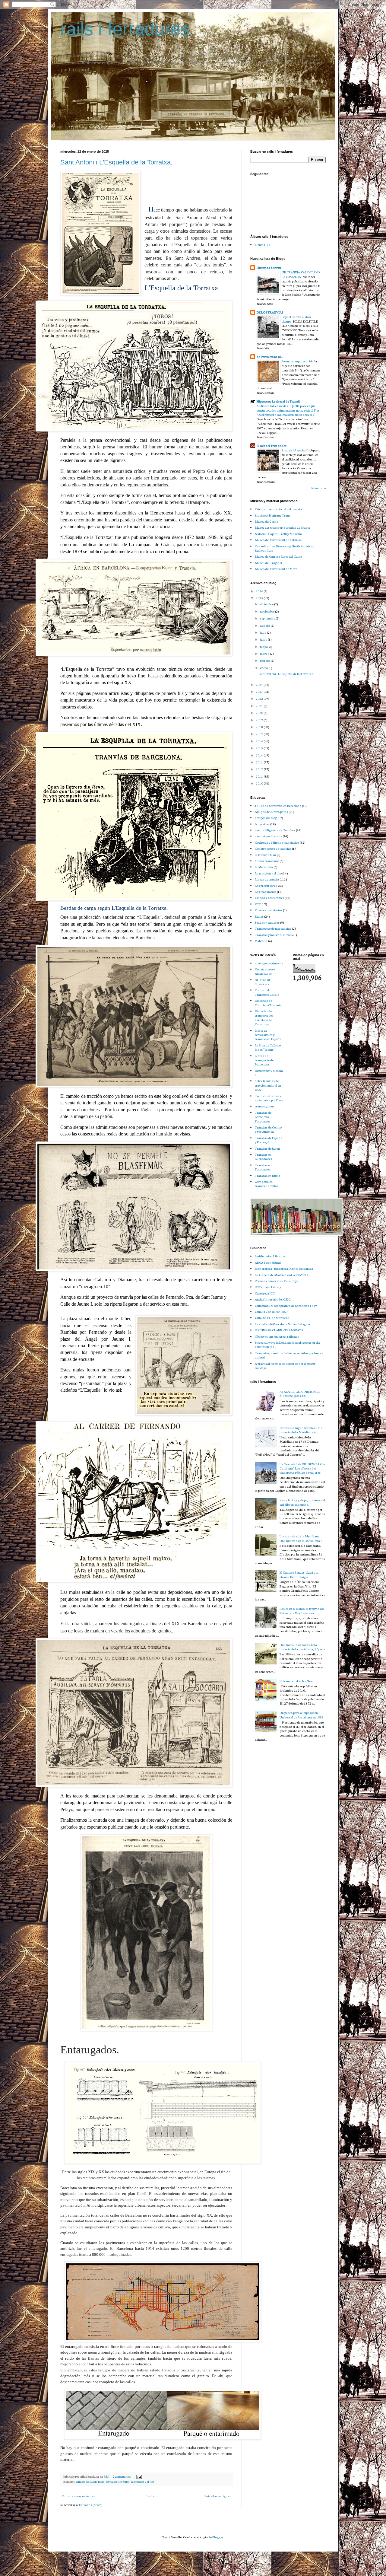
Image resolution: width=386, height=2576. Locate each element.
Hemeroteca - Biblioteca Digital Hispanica (284, 1268)
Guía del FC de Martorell (272, 1318)
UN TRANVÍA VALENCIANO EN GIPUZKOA (301, 274)
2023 (260, 691)
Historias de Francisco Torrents (268, 1003)
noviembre (267, 611)
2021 (260, 706)
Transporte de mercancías (273, 928)
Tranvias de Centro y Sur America (268, 1129)
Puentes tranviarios (269, 910)
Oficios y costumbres (269, 898)
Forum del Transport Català (267, 992)
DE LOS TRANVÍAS (270, 312)
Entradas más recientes (78, 2496)
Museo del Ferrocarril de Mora (276, 569)
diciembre (267, 604)
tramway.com (264, 1106)
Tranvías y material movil (273, 935)
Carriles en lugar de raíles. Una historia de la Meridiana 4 (301, 1430)
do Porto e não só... (270, 357)
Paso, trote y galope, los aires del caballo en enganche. (302, 1502)
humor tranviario (267, 861)
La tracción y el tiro (142, 2482)
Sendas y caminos (267, 922)
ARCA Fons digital (268, 1262)
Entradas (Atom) (91, 2505)
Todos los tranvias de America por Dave (269, 1098)
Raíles (259, 916)
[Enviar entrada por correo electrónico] (139, 2476)
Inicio (150, 2496)
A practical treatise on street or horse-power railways (285, 1366)
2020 (260, 713)
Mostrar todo (319, 488)
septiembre (268, 618)
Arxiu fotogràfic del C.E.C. (273, 1299)
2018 (260, 727)
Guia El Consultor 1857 (271, 1312)
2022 (260, 698)
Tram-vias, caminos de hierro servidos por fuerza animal (289, 1355)
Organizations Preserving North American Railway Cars (285, 548)
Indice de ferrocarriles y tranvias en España (268, 1035)
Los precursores (266, 885)
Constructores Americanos (265, 971)
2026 (260, 591)
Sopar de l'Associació (295, 450)
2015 (260, 748)
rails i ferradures (125, 29)
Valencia (261, 941)
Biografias (262, 824)
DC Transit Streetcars (263, 982)
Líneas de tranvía (267, 879)
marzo (265, 653)
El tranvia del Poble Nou (296, 1681)
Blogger (218, 2537)
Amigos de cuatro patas (90, 2482)
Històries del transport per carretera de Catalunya (264, 1017)
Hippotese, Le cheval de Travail (278, 401)
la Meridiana (264, 867)
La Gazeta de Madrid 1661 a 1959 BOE (282, 1275)
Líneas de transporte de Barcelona (264, 1060)
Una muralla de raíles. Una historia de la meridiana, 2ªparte (302, 1647)
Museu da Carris (266, 521)
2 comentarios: (122, 2476)
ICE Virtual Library (268, 1287)
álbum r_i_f (263, 245)
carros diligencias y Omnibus (275, 830)
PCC (258, 904)
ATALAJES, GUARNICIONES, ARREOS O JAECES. (300, 1394)
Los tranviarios (266, 892)
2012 (260, 769)
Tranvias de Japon (267, 1148)
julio (263, 632)
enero (264, 668)
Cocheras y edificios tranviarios (277, 842)
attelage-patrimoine (269, 963)
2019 (260, 720)
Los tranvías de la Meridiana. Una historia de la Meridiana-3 (301, 1538)
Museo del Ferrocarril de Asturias (278, 540)
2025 (260, 598)
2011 (260, 776)
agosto (265, 625)
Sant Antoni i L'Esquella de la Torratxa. (116, 162)
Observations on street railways (277, 1336)
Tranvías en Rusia (267, 1175)
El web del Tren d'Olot (272, 446)
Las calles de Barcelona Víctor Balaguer (283, 1324)
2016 (260, 741)
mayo (264, 646)
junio (264, 639)
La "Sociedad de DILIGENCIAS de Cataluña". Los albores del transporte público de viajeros (302, 1468)
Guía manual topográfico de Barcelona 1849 (286, 1306)
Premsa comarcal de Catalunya (277, 1281)
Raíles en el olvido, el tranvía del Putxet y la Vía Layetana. (302, 1611)
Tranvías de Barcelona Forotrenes (263, 1117)
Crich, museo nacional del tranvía (278, 509)
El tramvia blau (265, 855)
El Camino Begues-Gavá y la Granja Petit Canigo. (299, 1574)
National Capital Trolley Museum (278, 534)
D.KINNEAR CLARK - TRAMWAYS (279, 1330)
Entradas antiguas (218, 2496)
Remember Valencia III (269, 1073)
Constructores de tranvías (273, 848)
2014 (260, 755)
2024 (260, 685)
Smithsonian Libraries (270, 1256)
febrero (265, 660)
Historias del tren (269, 267)
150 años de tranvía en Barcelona (278, 806)
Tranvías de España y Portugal (269, 1140)
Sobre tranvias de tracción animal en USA (268, 1085)
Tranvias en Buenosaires (263, 1156)
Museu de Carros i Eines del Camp (278, 556)
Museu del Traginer (269, 563)
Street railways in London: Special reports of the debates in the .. (288, 1344)
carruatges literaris (118, 2482)
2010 (260, 783)
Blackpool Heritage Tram (272, 515)
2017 (260, 734)
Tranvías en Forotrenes (263, 1167)
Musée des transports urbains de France (283, 527)
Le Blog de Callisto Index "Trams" (268, 1047)
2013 (260, 762)
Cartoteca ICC (265, 1293)
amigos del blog (266, 818)
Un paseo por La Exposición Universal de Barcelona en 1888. (302, 1715)
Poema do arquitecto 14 (297, 361)
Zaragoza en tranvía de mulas (267, 1184)
